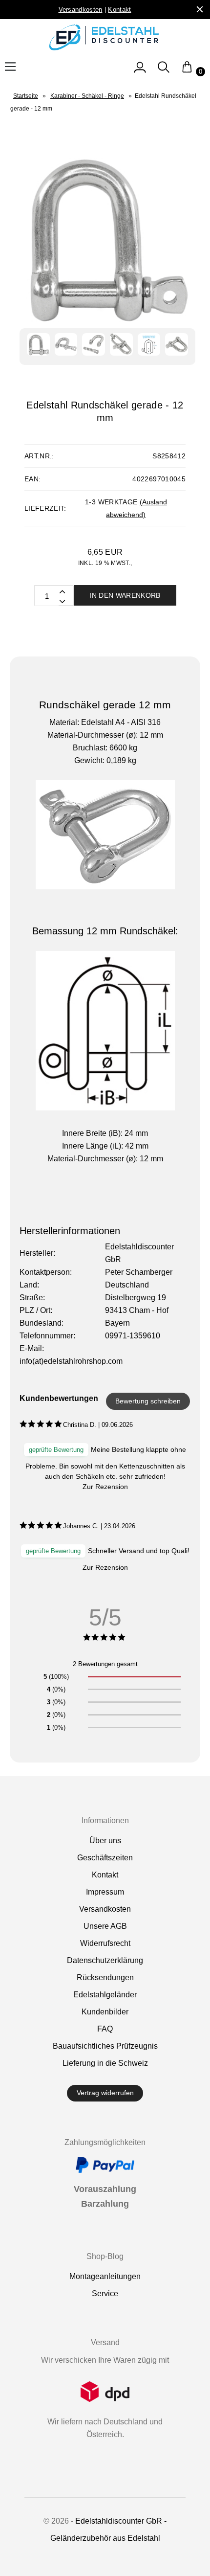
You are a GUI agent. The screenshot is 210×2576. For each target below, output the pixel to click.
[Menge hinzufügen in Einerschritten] (62, 601)
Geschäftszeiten (105, 1858)
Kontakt (105, 1875)
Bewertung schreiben (148, 1401)
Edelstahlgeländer (105, 1995)
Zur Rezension (105, 1487)
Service (105, 2294)
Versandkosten (105, 1909)
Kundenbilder (105, 2012)
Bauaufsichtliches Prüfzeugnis (105, 2046)
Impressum (105, 1892)
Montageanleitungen (105, 2276)
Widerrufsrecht (105, 1943)
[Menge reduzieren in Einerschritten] (62, 591)
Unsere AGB (105, 1926)
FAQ (105, 2029)
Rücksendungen (105, 1977)
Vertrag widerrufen (105, 2093)
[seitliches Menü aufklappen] (140, 72)
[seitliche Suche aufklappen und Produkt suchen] (164, 72)
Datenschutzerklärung (105, 1960)
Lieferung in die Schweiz (105, 2063)
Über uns (105, 1841)
